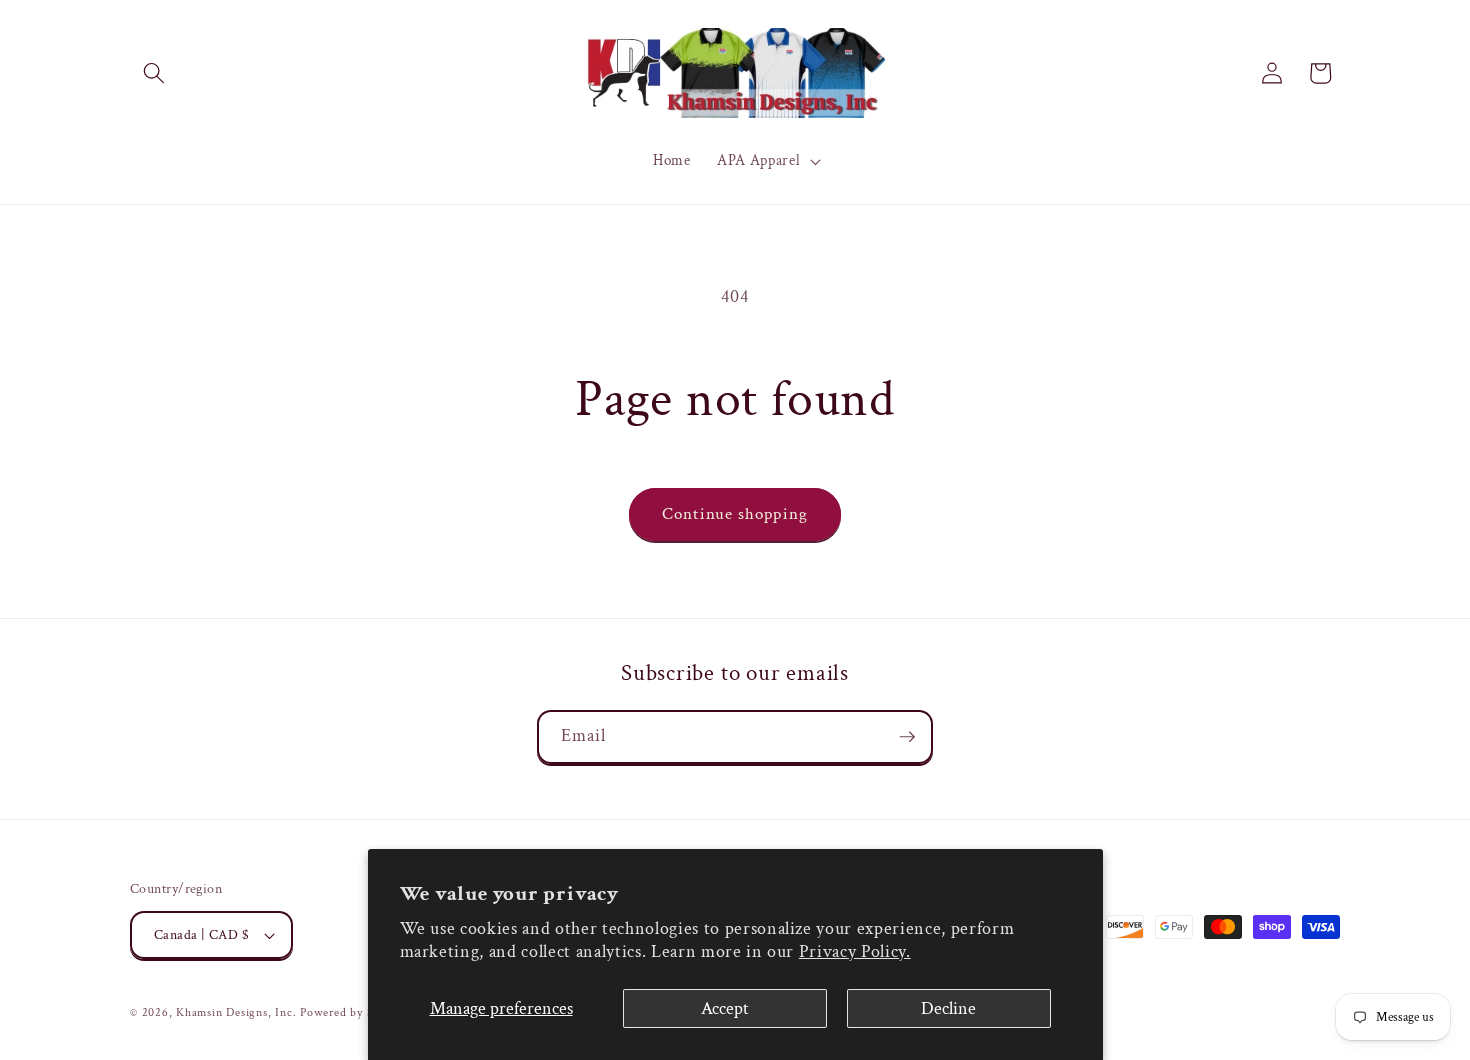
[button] (154, 73)
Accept (725, 1008)
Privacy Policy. (855, 951)
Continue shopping (735, 514)
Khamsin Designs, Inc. (236, 1012)
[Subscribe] (907, 737)
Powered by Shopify (354, 1012)
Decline (948, 1008)
